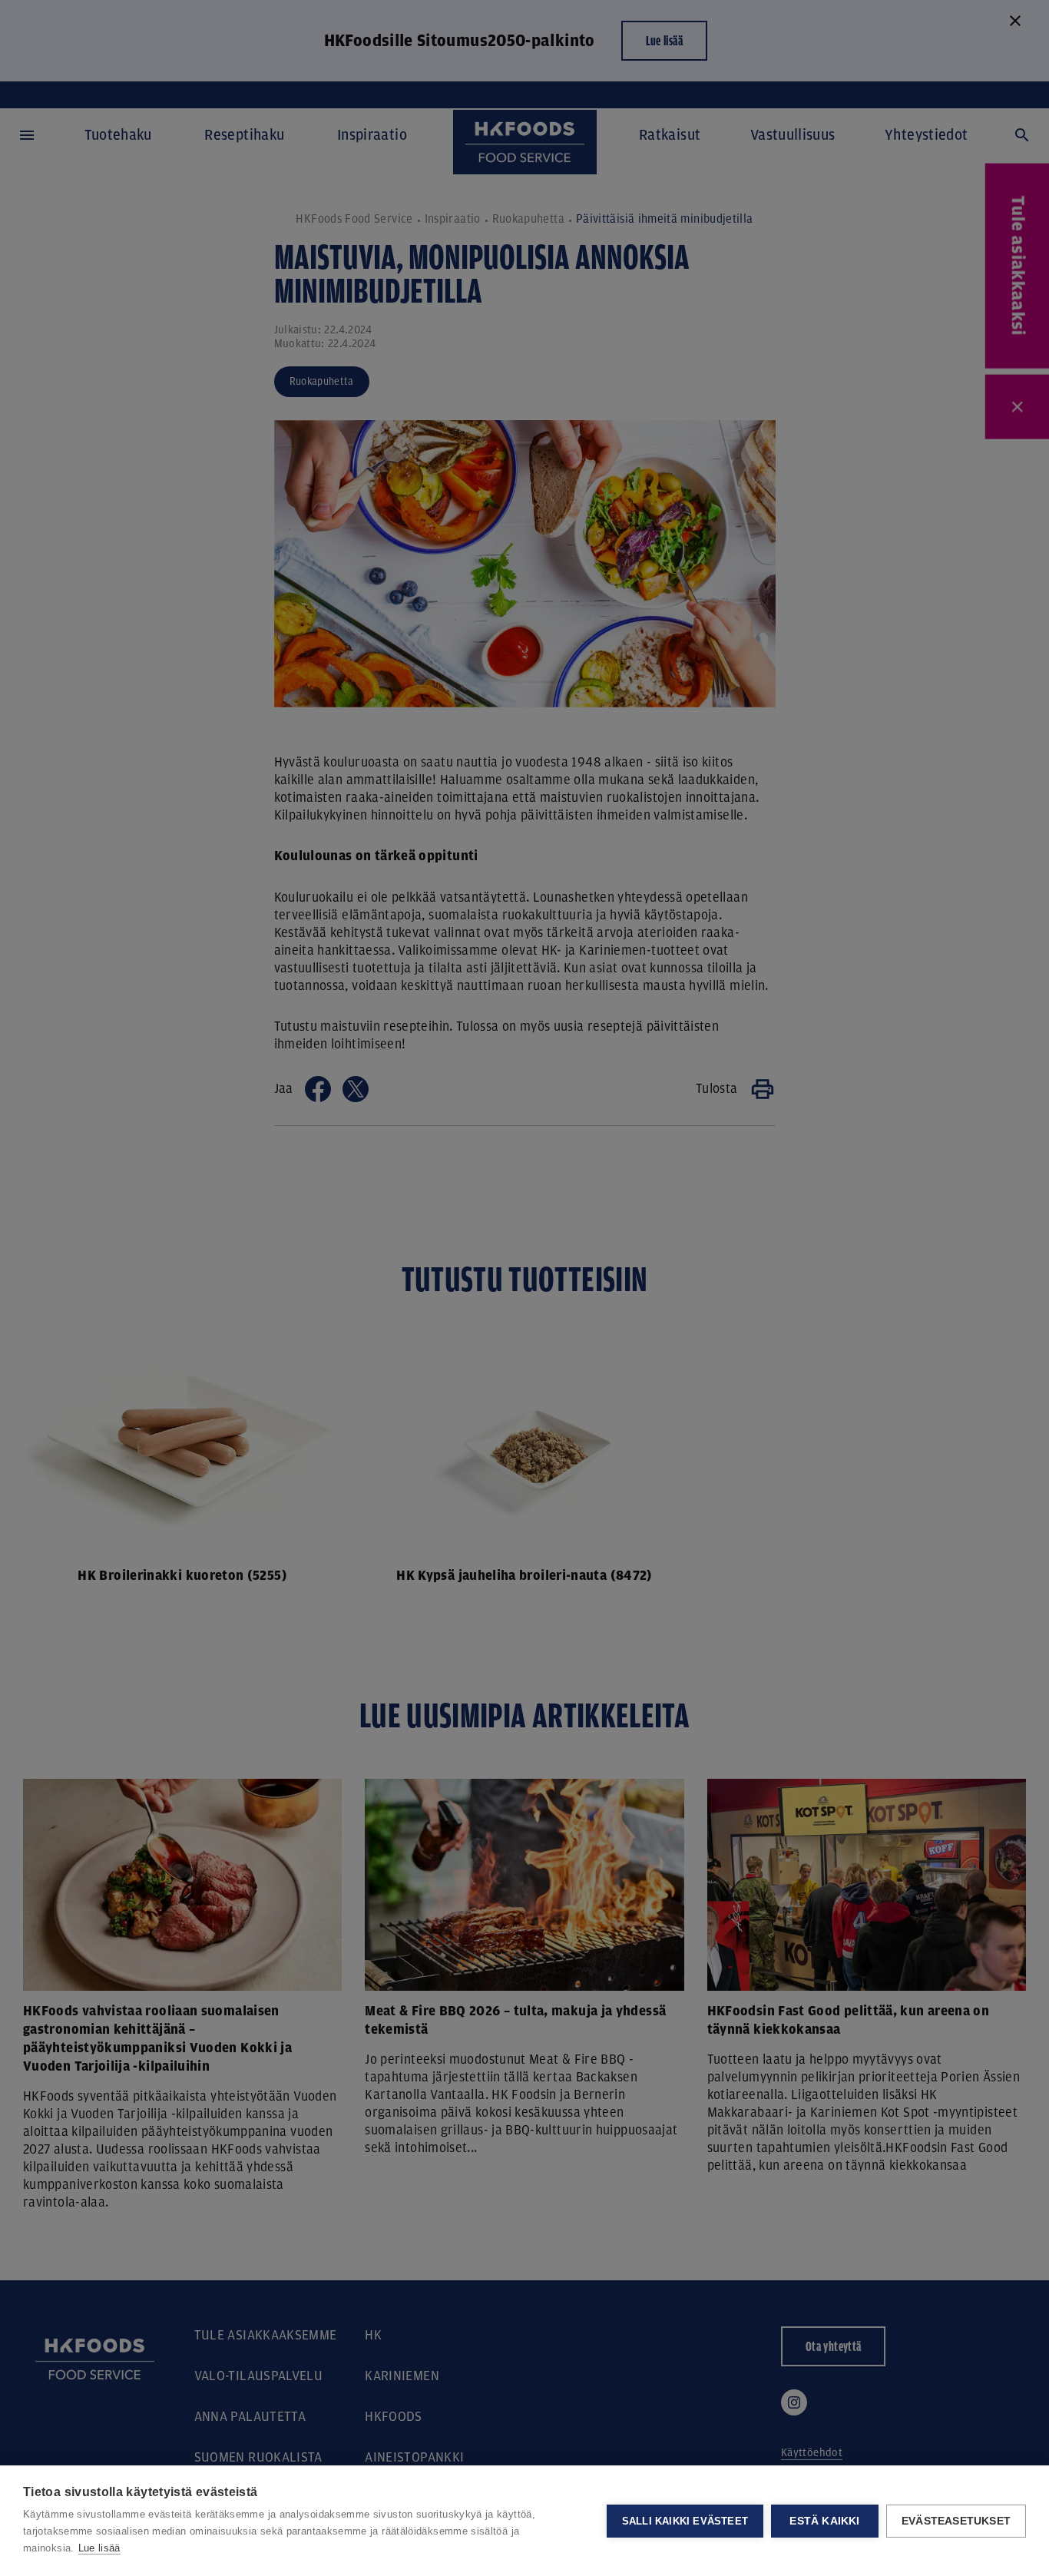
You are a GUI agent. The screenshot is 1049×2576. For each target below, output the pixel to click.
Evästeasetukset (956, 2521)
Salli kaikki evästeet (685, 2521)
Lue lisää (99, 2548)
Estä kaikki (824, 2521)
